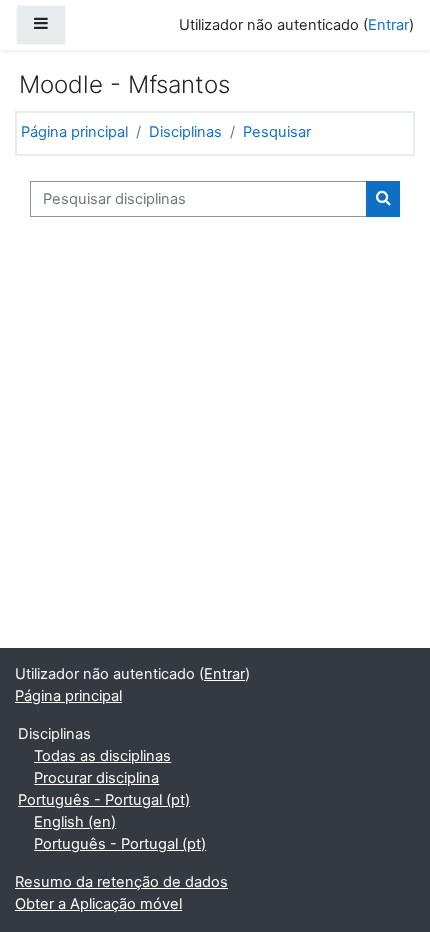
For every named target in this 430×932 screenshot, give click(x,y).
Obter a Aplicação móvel (98, 904)
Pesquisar (277, 132)
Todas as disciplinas (102, 756)
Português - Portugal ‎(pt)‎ (104, 800)
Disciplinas (185, 132)
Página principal (74, 132)
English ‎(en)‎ (75, 822)
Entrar (388, 25)
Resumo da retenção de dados (121, 882)
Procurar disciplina (96, 778)
